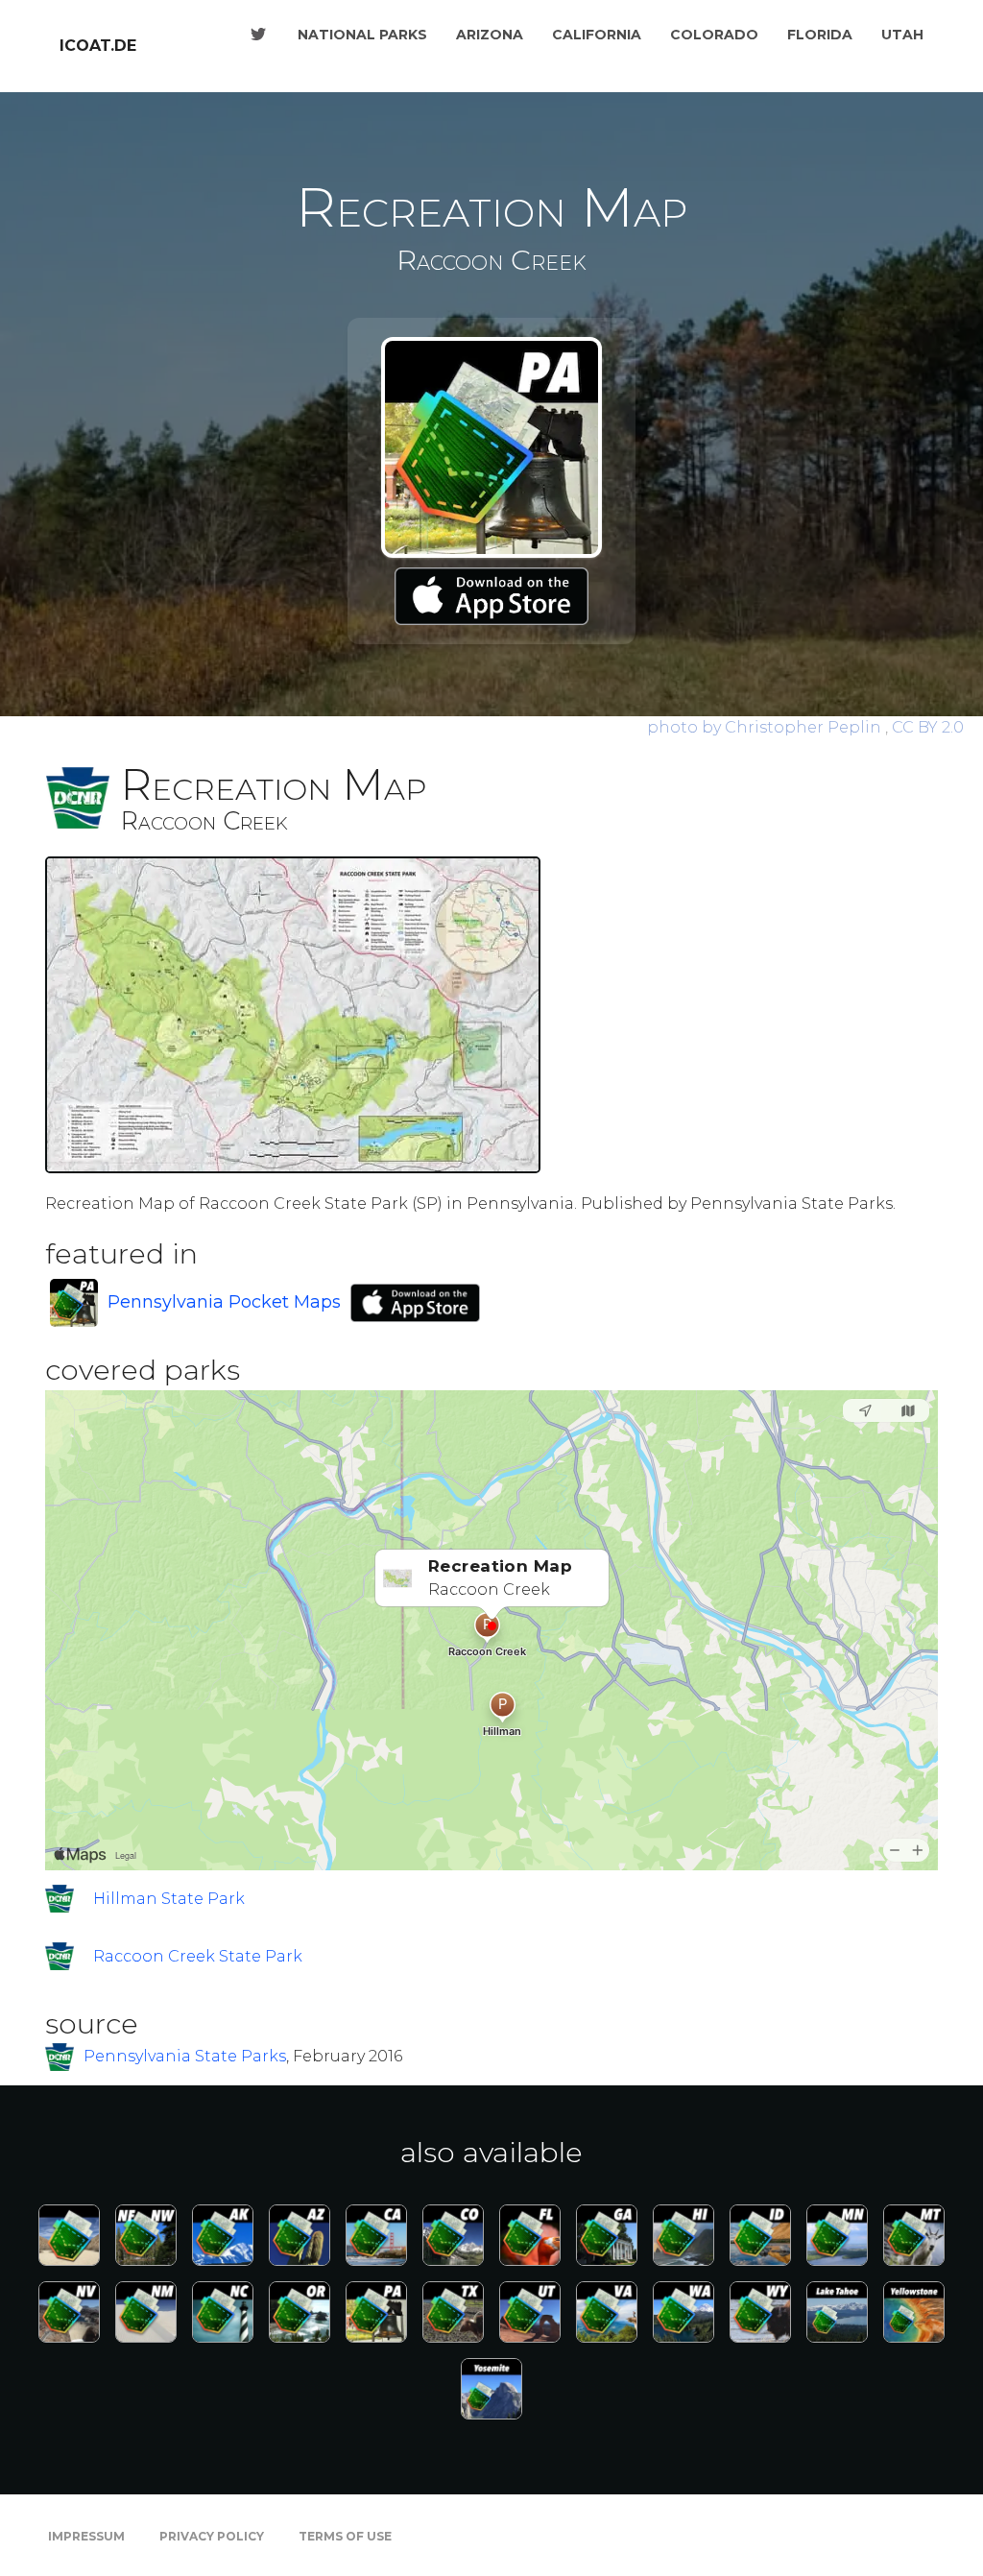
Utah (902, 35)
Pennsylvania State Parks (185, 2056)
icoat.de (98, 46)
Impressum (86, 2536)
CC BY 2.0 (928, 727)
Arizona (490, 35)
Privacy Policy (212, 2536)
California (597, 35)
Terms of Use (345, 2536)
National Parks (362, 35)
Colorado (714, 35)
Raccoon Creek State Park (198, 1956)
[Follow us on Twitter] (258, 35)
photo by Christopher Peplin (766, 727)
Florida (820, 35)
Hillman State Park (169, 1899)
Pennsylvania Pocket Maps (224, 1302)
